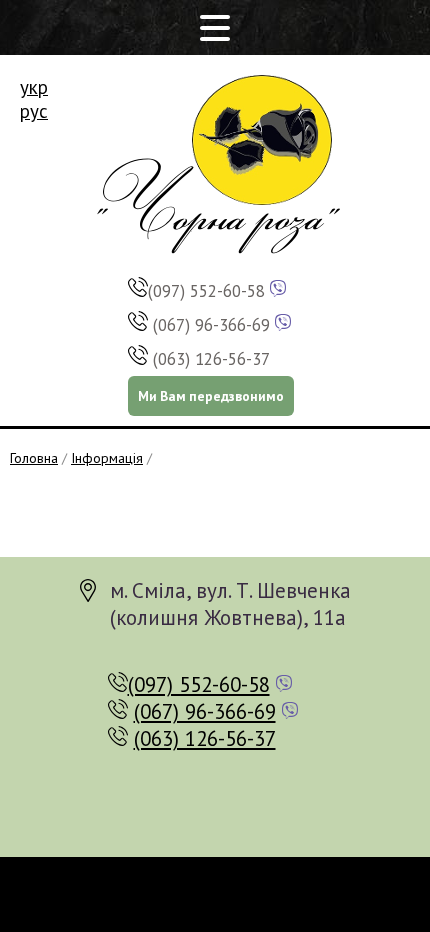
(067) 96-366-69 (211, 325)
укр (34, 87)
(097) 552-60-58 (206, 291)
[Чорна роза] (215, 164)
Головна (34, 458)
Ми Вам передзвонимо (211, 396)
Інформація (107, 458)
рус (34, 111)
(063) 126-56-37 (211, 359)
